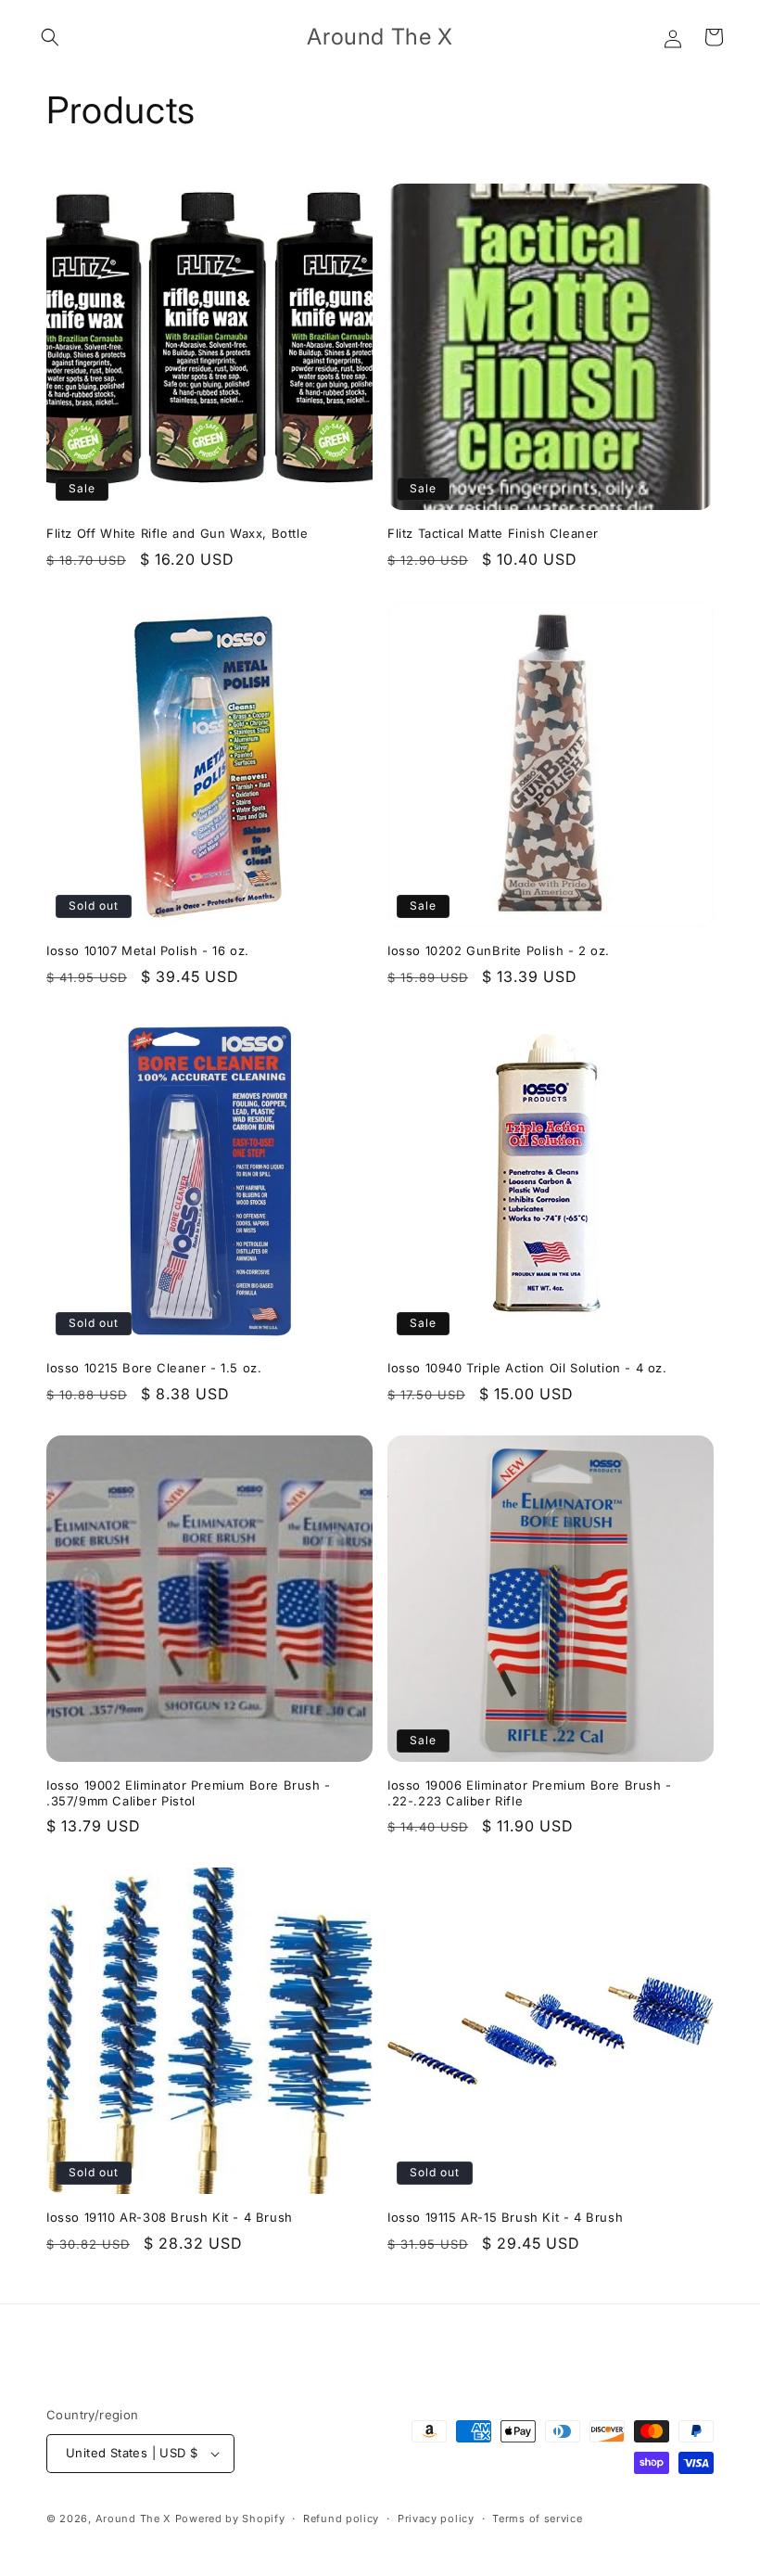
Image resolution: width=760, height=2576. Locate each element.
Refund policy (341, 2519)
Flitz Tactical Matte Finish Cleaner (493, 533)
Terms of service (537, 2519)
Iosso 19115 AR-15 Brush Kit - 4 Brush (505, 2217)
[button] (50, 37)
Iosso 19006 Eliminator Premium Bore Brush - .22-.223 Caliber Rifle (530, 1793)
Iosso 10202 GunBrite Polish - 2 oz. (499, 950)
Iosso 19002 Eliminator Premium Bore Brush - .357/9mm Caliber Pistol (189, 1793)
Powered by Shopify (230, 2519)
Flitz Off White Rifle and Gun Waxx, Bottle (177, 533)
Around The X (133, 2519)
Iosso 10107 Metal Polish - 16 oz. (148, 950)
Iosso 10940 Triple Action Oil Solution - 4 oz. (527, 1368)
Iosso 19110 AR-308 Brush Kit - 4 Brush (170, 2217)
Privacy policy (436, 2519)
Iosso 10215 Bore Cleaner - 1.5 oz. (154, 1368)
